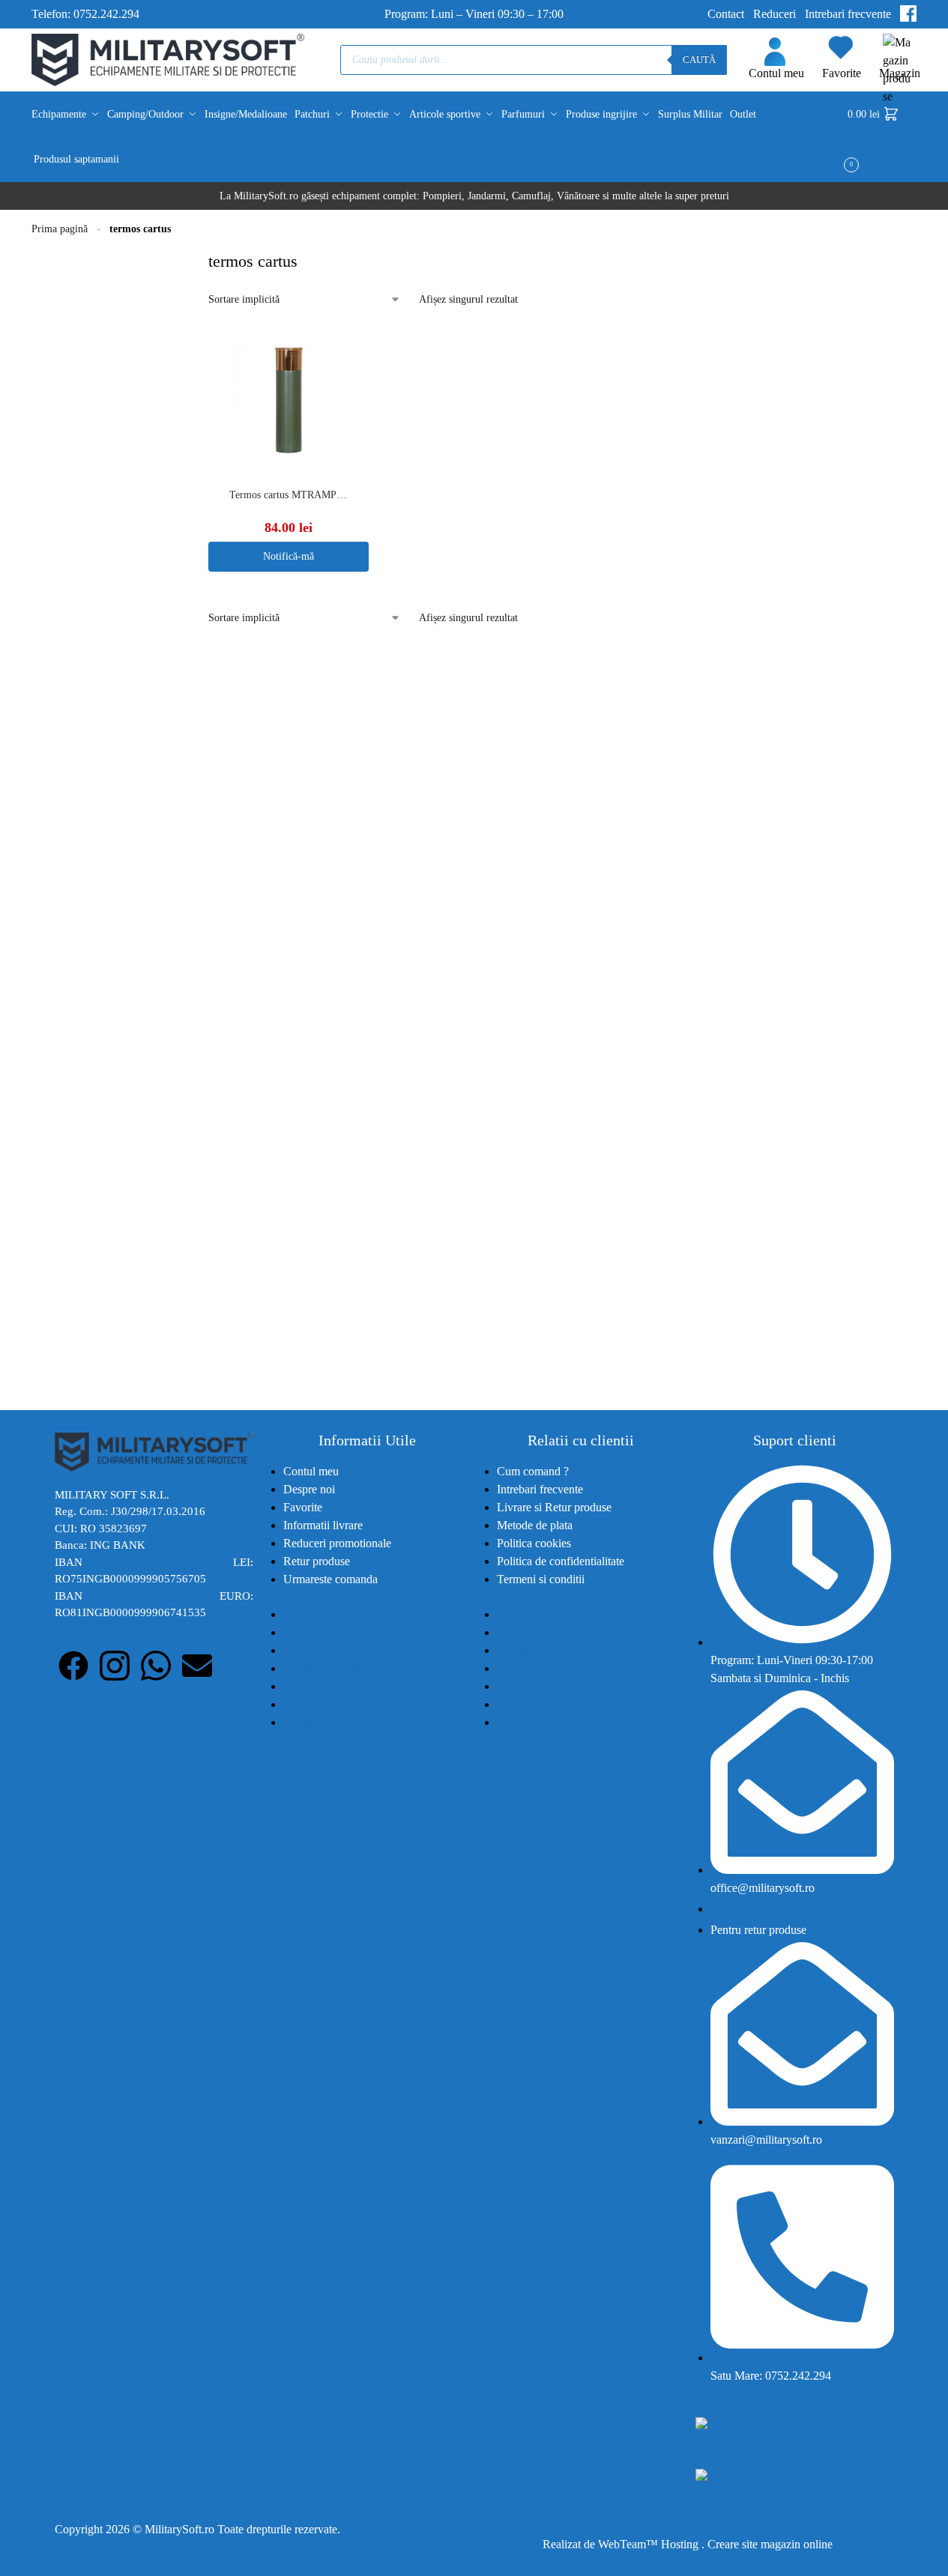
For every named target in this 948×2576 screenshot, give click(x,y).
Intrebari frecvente (848, 14)
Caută (699, 60)
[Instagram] (115, 1666)
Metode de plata (535, 1525)
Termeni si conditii (541, 1579)
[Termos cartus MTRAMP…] (288, 400)
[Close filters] (187, 258)
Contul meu (776, 73)
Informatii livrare (323, 1525)
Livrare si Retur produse (554, 1507)
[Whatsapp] (156, 1666)
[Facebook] (73, 1666)
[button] (882, 137)
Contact (726, 14)
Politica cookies (534, 1543)
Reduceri (775, 14)
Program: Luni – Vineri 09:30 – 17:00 (474, 14)
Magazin (900, 73)
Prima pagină (60, 229)
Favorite (842, 73)
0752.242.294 (106, 14)
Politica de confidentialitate (561, 1561)
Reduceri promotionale (337, 1543)
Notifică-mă (289, 556)
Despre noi (309, 1489)
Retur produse (317, 1561)
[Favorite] (361, 348)
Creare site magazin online (770, 2544)
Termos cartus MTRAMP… (288, 495)
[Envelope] (197, 1666)
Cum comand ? (533, 1471)
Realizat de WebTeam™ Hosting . (625, 2544)
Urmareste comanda (330, 1579)
